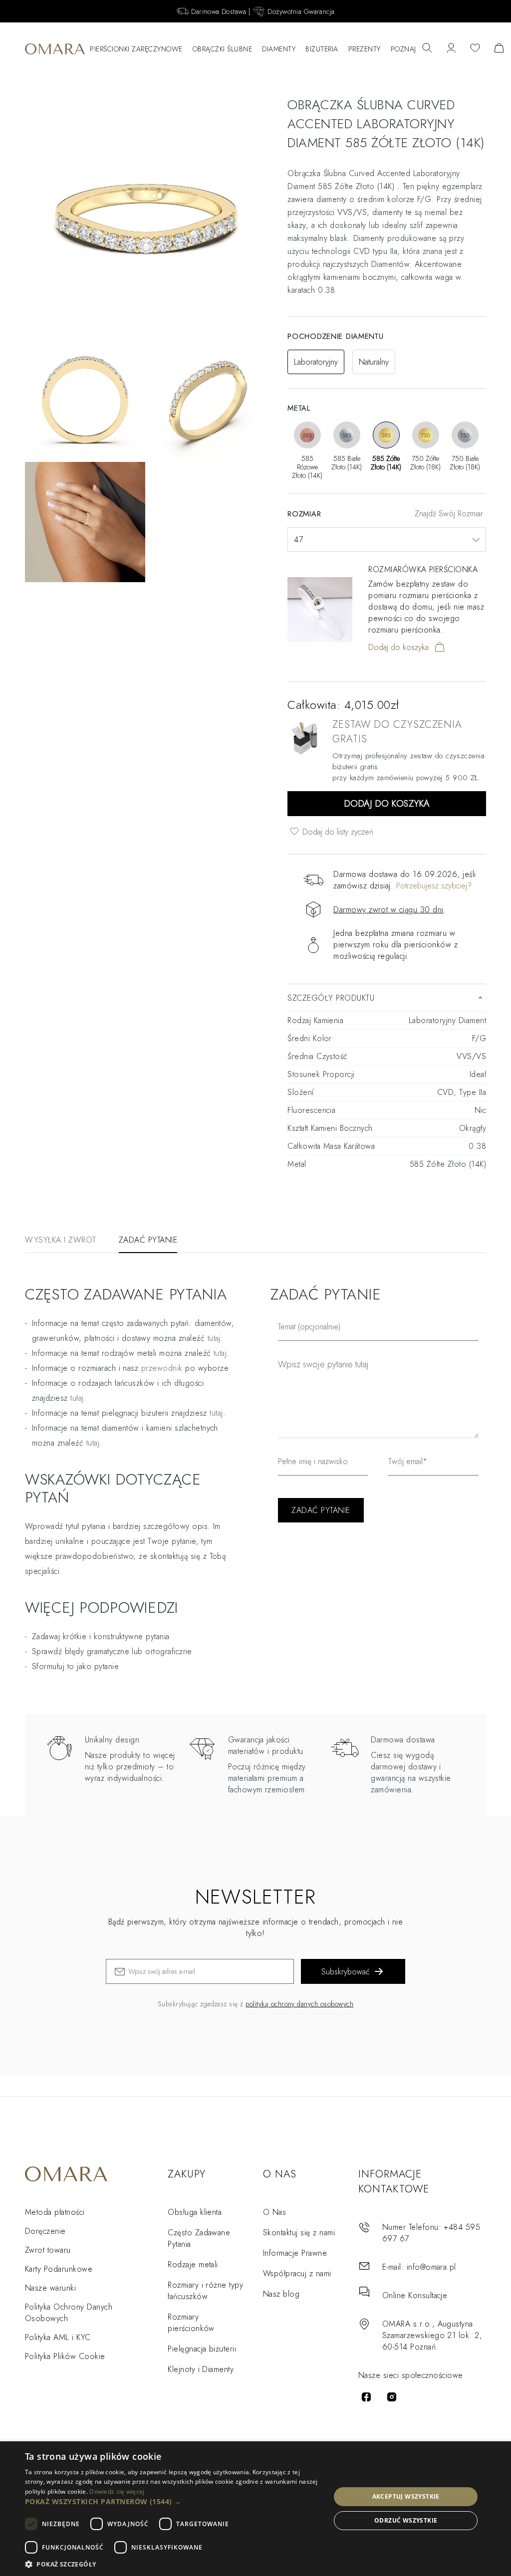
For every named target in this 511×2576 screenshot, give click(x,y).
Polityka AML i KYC (58, 2337)
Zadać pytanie (148, 1240)
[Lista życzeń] (475, 49)
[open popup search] (427, 49)
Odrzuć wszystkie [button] (406, 2520)
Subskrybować (346, 1972)
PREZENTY (365, 49)
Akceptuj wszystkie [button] (406, 2496)
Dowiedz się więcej (117, 2491)
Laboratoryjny (316, 362)
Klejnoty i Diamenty (201, 2369)
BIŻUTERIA (322, 49)
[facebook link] (366, 2397)
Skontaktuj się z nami (299, 2233)
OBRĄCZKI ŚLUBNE (223, 49)
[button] (173, 2501)
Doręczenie (45, 2231)
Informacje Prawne (295, 2253)
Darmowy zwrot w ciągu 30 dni (388, 910)
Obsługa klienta (195, 2212)
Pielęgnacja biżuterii (202, 2349)
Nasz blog (281, 2294)
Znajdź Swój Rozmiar (449, 514)
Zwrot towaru (48, 2250)
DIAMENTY (279, 49)
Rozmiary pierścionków (191, 2323)
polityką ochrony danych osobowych (299, 2004)
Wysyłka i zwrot (61, 1240)
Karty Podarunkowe (59, 2269)
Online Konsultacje (415, 2295)
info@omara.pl (431, 2267)
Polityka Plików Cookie (65, 2356)
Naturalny (374, 362)
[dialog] (255, 2509)
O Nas (274, 2212)
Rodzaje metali (193, 2264)
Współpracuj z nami (297, 2273)
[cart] (499, 49)
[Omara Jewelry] (55, 49)
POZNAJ (403, 49)
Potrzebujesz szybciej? (434, 886)
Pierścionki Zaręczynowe (136, 49)
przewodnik (162, 1368)
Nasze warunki (50, 2288)
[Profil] (451, 49)
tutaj (220, 1353)
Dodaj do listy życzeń (337, 832)
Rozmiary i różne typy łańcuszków (205, 2291)
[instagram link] (392, 2397)
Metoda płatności (55, 2212)
